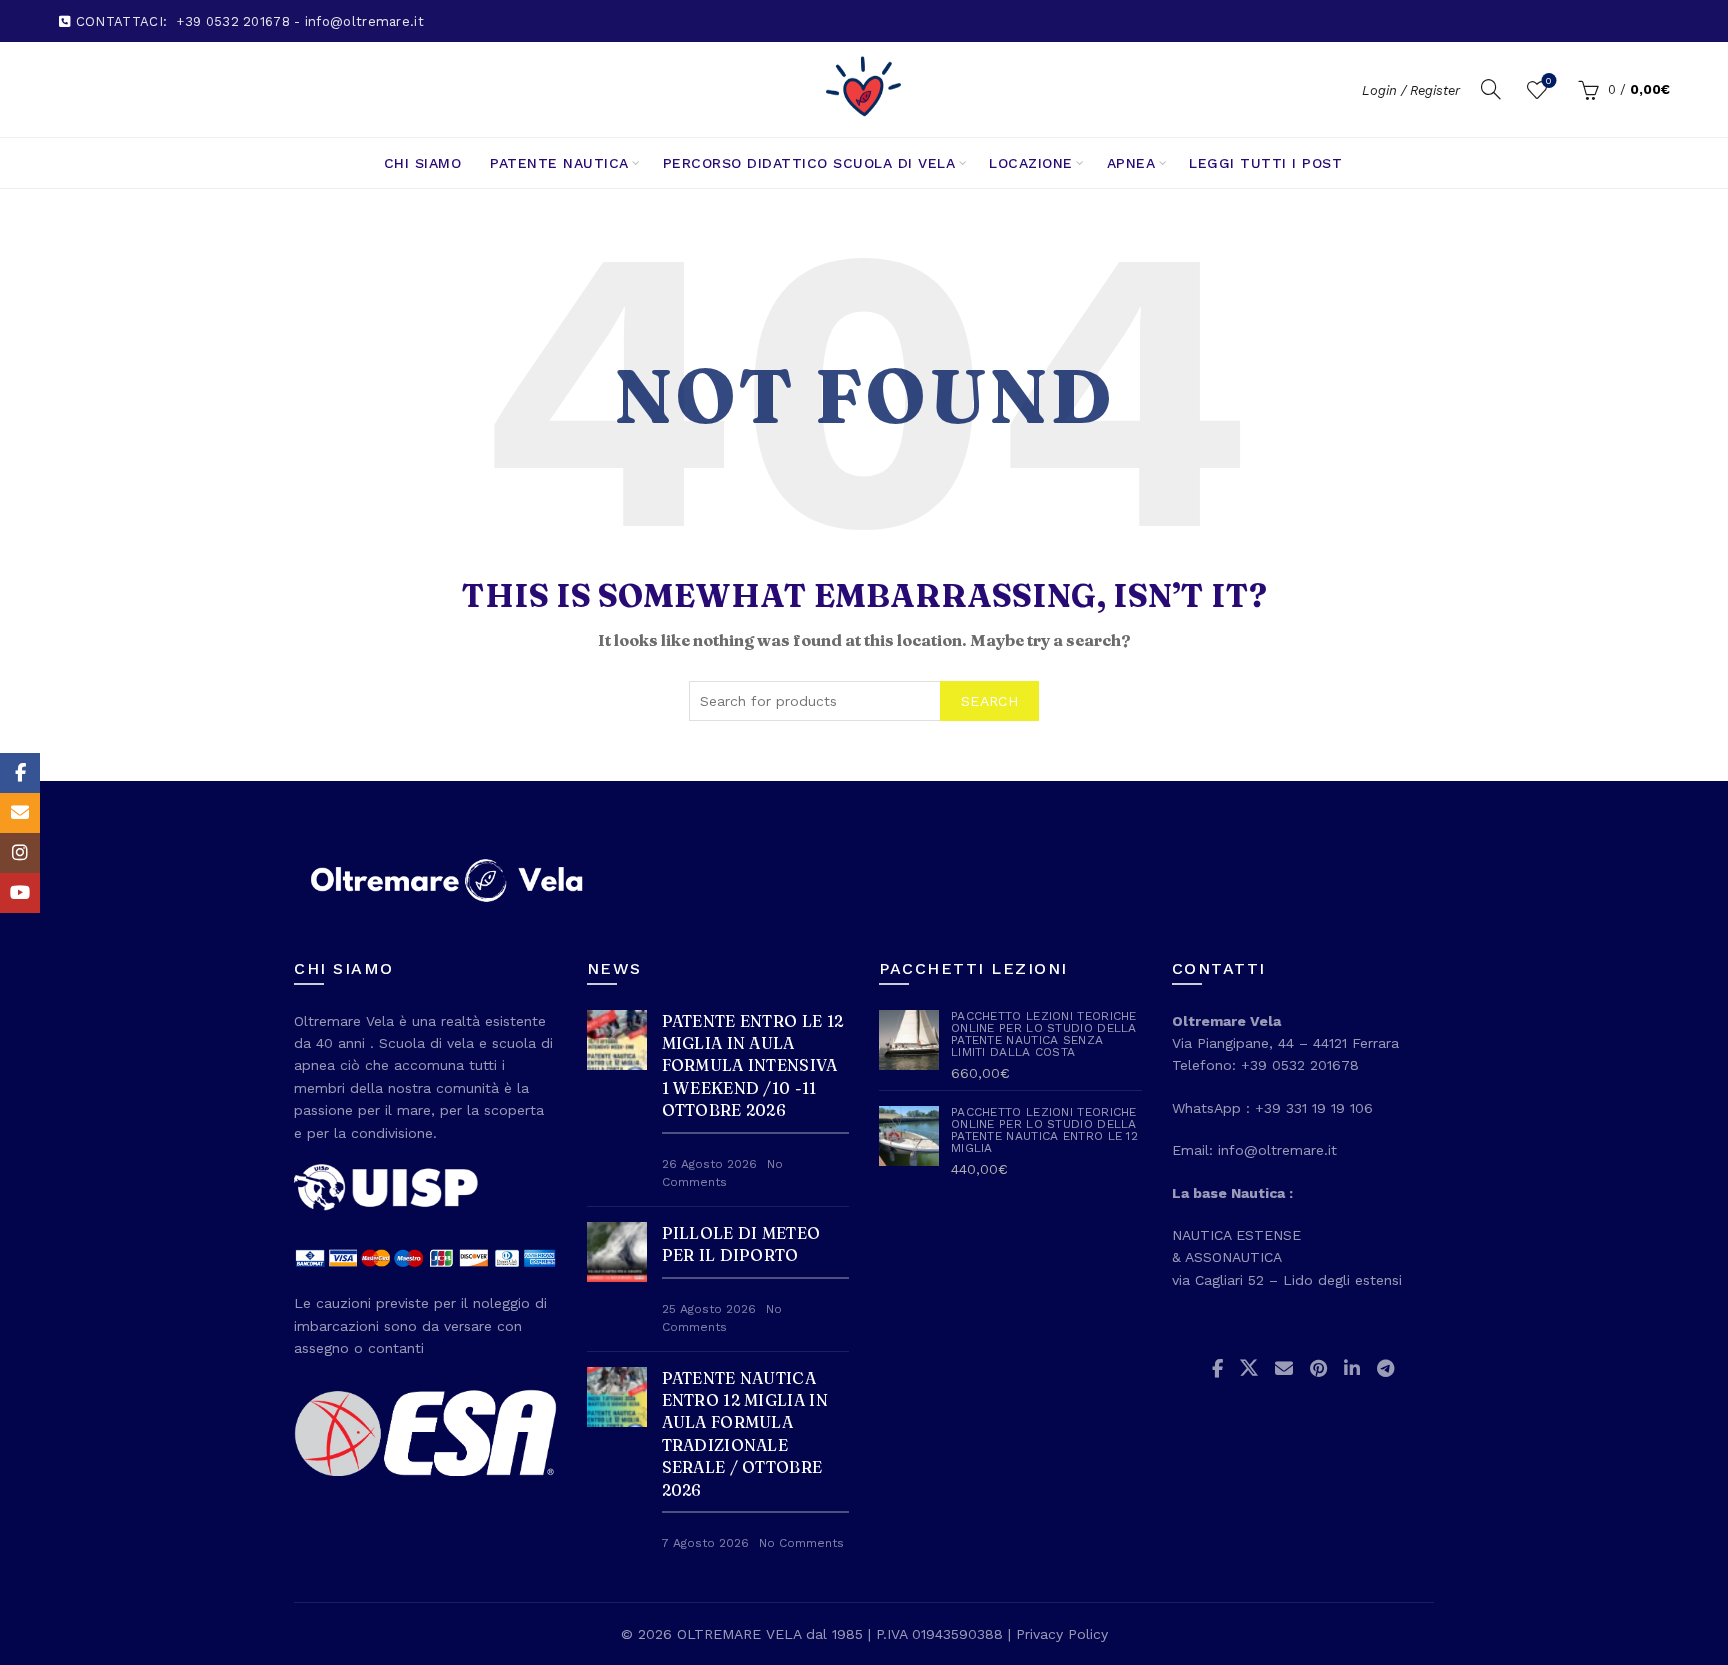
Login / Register (1411, 90)
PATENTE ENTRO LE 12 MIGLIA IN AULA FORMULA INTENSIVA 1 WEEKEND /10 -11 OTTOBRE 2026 (753, 1066)
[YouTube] (20, 893)
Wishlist (1548, 80)
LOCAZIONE (1031, 163)
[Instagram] (20, 853)
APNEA (1131, 163)
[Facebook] (20, 773)
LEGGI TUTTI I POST (1265, 163)
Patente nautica (559, 163)
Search (989, 701)
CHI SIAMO (423, 163)
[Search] (1491, 89)
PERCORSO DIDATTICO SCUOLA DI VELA (809, 163)
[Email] (20, 813)
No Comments (801, 1543)
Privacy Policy (1062, 1634)
